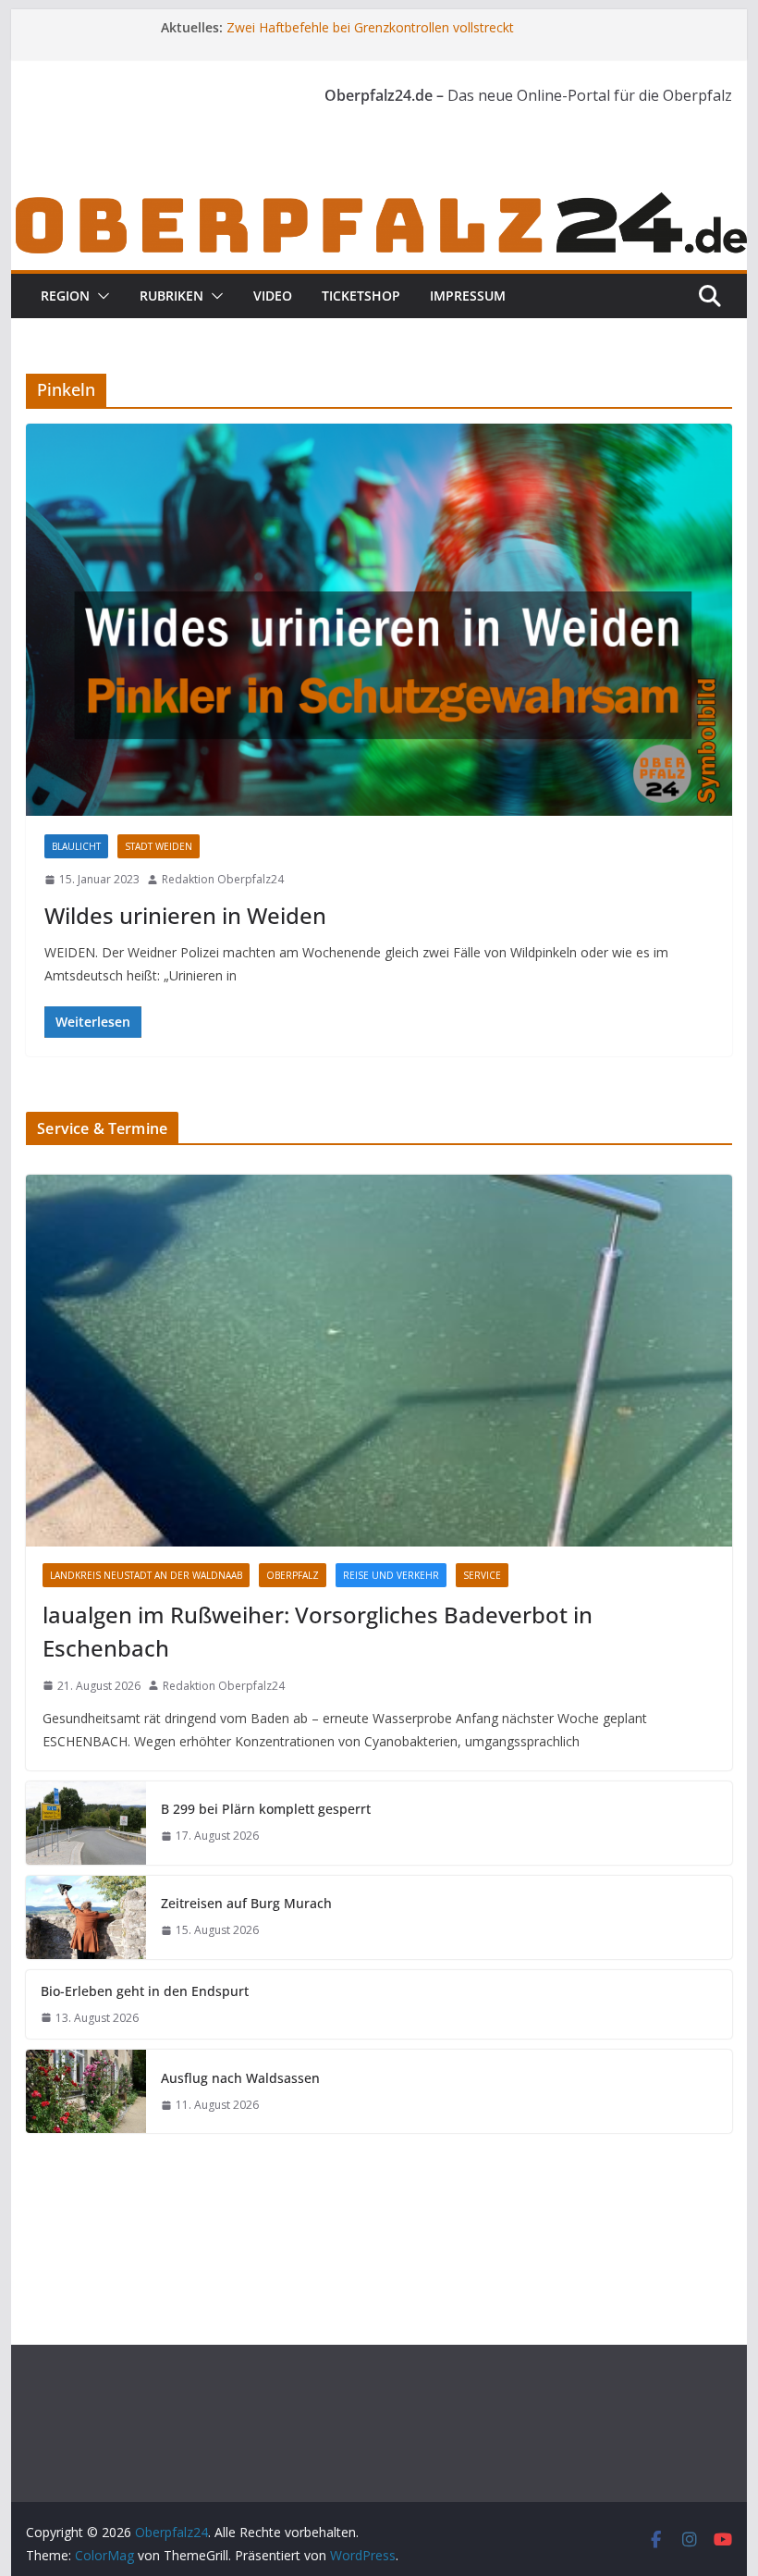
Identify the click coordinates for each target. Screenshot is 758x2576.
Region (65, 296)
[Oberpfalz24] (379, 201)
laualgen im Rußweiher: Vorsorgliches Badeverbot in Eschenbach (318, 1631)
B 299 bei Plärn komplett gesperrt (266, 1809)
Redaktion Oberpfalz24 (223, 879)
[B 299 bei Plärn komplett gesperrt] (86, 1823)
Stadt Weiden (159, 846)
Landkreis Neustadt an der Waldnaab (146, 1575)
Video (273, 296)
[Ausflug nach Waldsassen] (86, 2091)
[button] (100, 296)
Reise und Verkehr (391, 1575)
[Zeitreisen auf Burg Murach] (86, 1917)
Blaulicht (76, 846)
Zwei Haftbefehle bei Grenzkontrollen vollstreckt (370, 27)
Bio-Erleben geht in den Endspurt (145, 1991)
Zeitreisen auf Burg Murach (246, 1903)
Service (482, 1575)
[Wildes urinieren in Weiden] (379, 620)
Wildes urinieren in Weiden (185, 915)
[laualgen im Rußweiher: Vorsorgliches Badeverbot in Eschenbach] (379, 1360)
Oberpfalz (293, 1575)
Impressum (468, 296)
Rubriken (171, 296)
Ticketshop (361, 296)
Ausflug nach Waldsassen (240, 2078)
